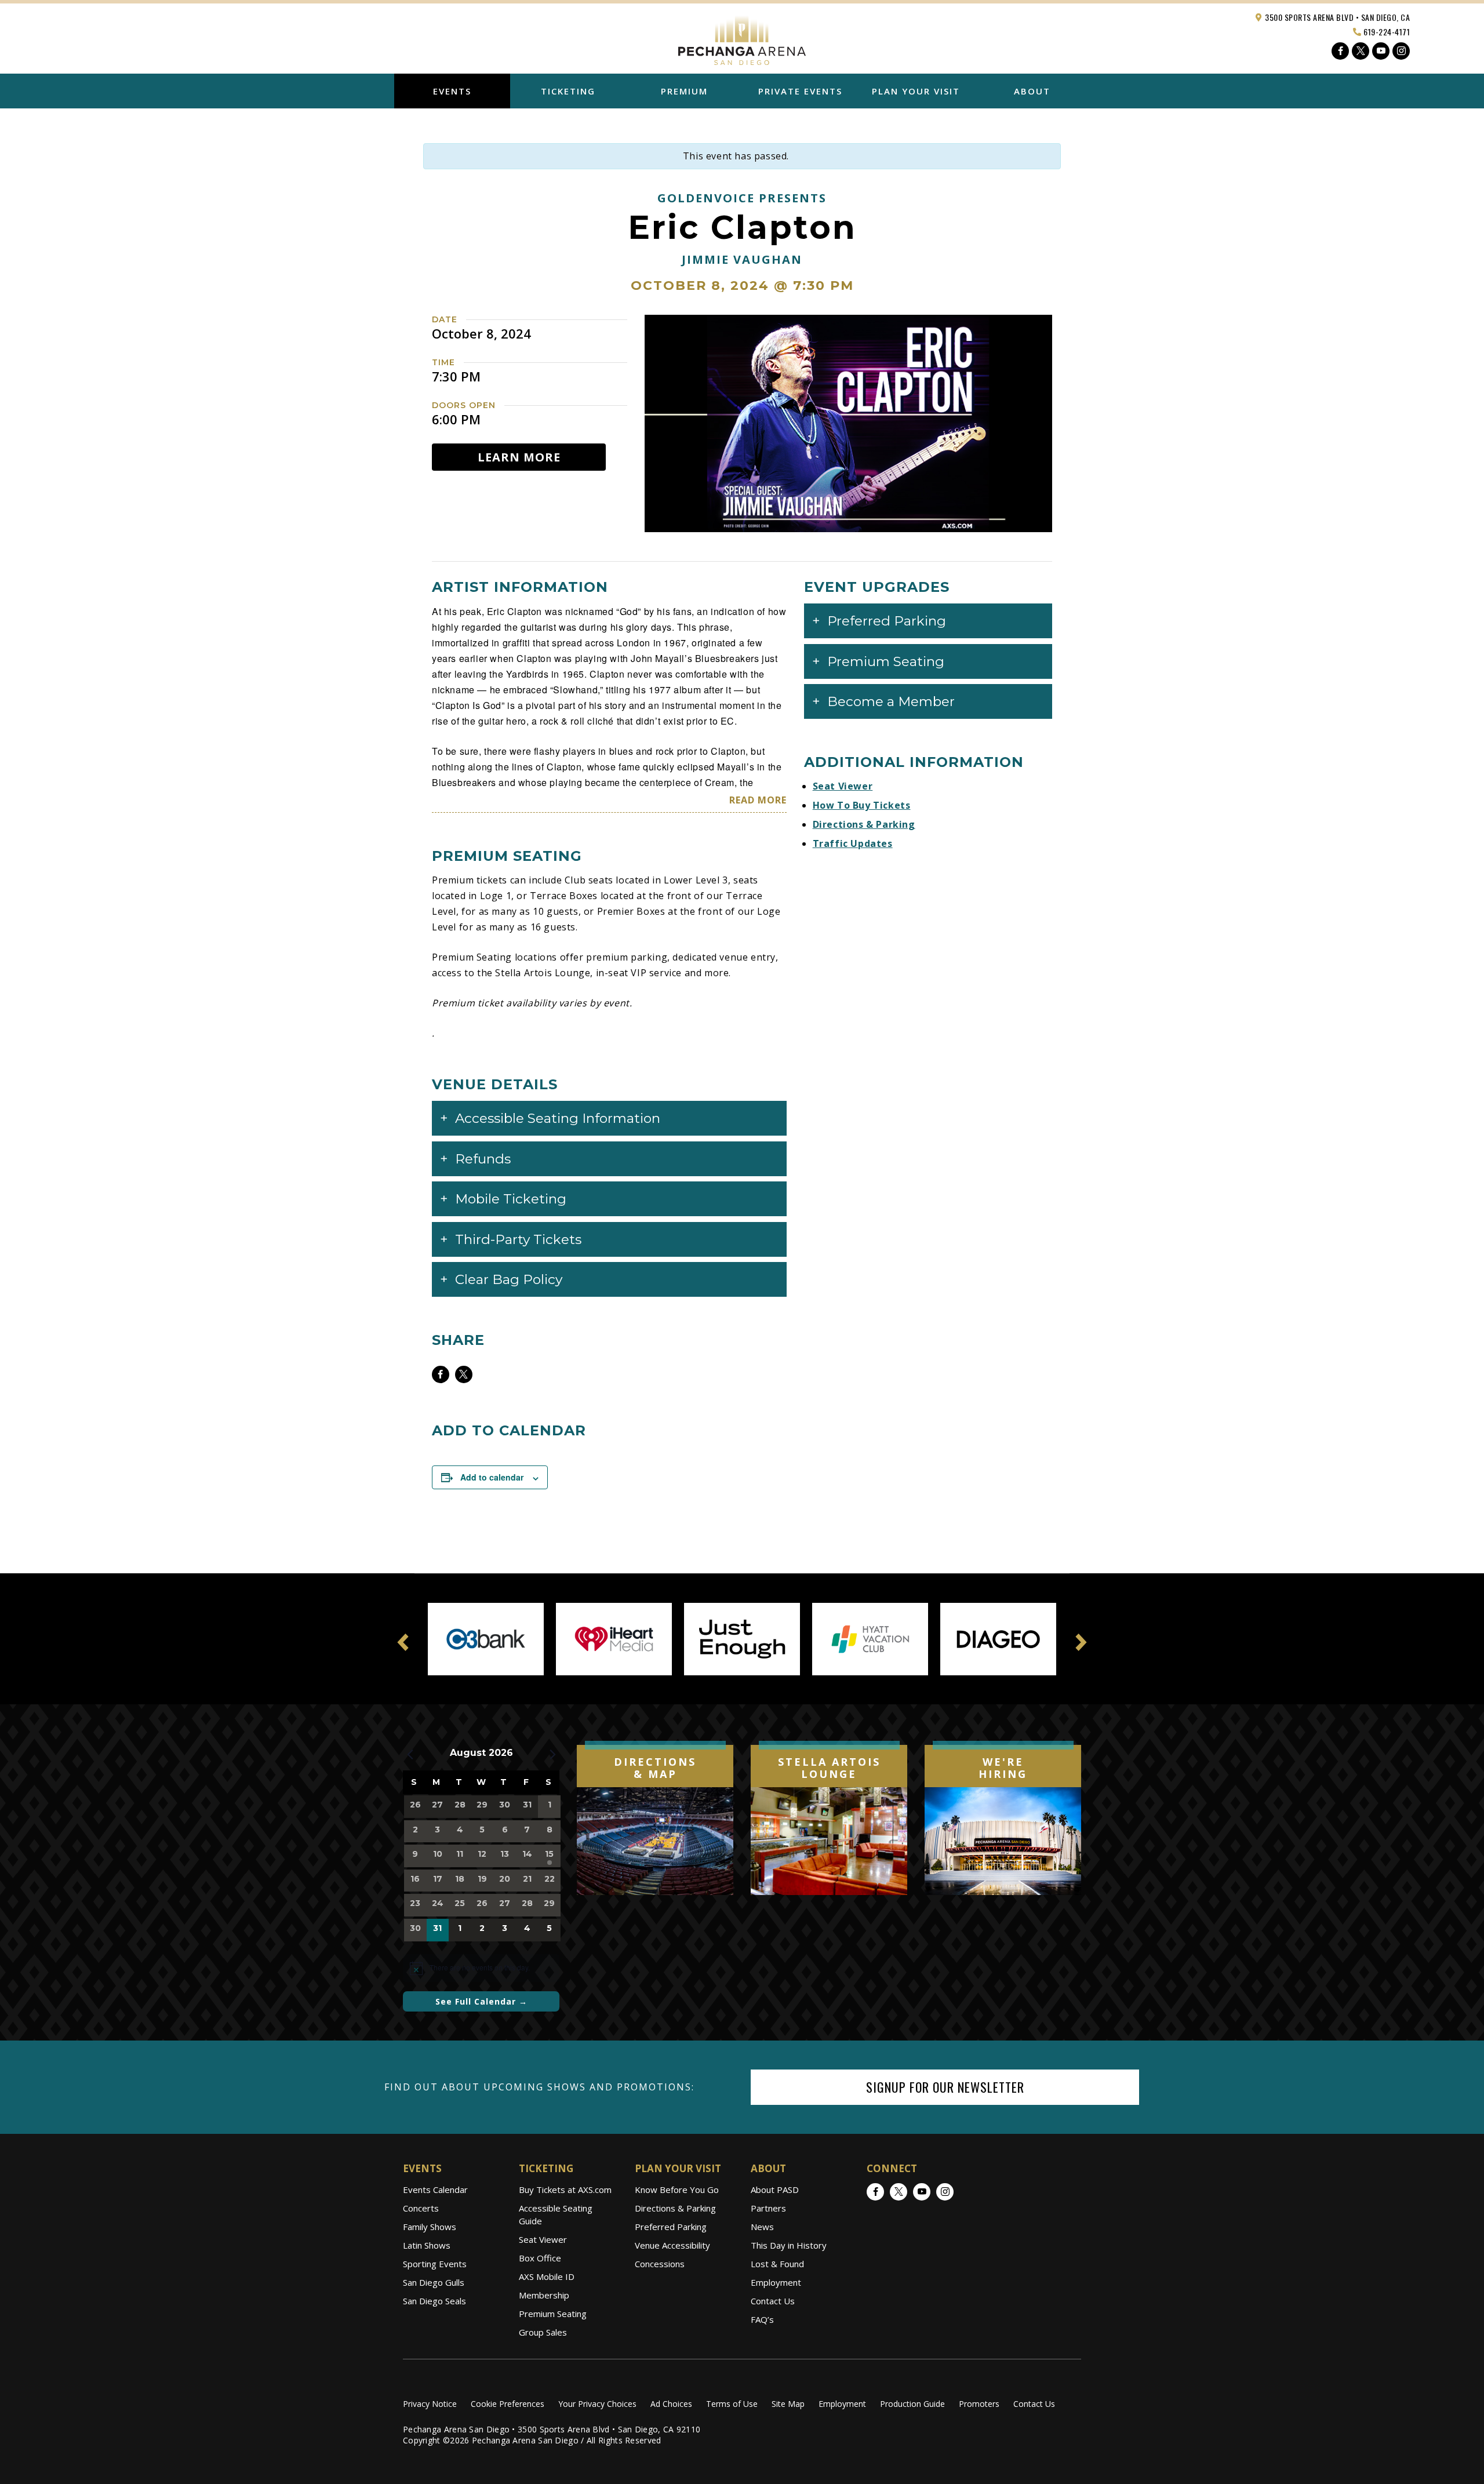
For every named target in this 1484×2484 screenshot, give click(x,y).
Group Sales (543, 2332)
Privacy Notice (430, 2404)
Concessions (660, 2264)
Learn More (519, 457)
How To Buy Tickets (862, 805)
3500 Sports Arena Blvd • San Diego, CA (1337, 17)
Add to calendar (492, 1477)
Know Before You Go (677, 2190)
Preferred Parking (671, 2227)
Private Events (800, 91)
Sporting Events (435, 2264)
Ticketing (568, 91)
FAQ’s (762, 2319)
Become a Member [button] (891, 701)
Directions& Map (655, 1768)
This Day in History (789, 2245)
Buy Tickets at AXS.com (565, 2190)
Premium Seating (553, 2314)
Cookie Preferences (508, 2404)
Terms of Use (732, 2404)
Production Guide (912, 2404)
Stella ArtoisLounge (829, 1768)
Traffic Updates (853, 843)
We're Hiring (1003, 1768)
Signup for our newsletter (945, 2087)
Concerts (421, 2208)
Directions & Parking (864, 824)
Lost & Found (777, 2264)
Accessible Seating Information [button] (558, 1118)
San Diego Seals (434, 2301)
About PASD (775, 2190)
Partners (768, 2208)
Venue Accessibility (672, 2245)
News (762, 2227)
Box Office (540, 2258)
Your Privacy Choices (597, 2404)
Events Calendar (435, 2190)
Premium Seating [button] (886, 661)
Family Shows (430, 2227)
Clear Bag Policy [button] (509, 1279)
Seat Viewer (843, 786)
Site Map (788, 2404)
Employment (776, 2282)
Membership (544, 2295)
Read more (758, 800)
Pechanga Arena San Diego (742, 37)
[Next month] (552, 1754)
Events (452, 91)
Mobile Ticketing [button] (511, 1199)
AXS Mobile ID (547, 2276)
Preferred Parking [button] (887, 621)
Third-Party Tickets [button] (518, 1239)
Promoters (979, 2404)
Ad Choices (671, 2404)
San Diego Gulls (434, 2282)
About (1032, 91)
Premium (684, 91)
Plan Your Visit (916, 91)
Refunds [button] (483, 1159)
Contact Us (773, 2301)
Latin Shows (427, 2245)
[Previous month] (410, 1754)
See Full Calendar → (481, 2001)
